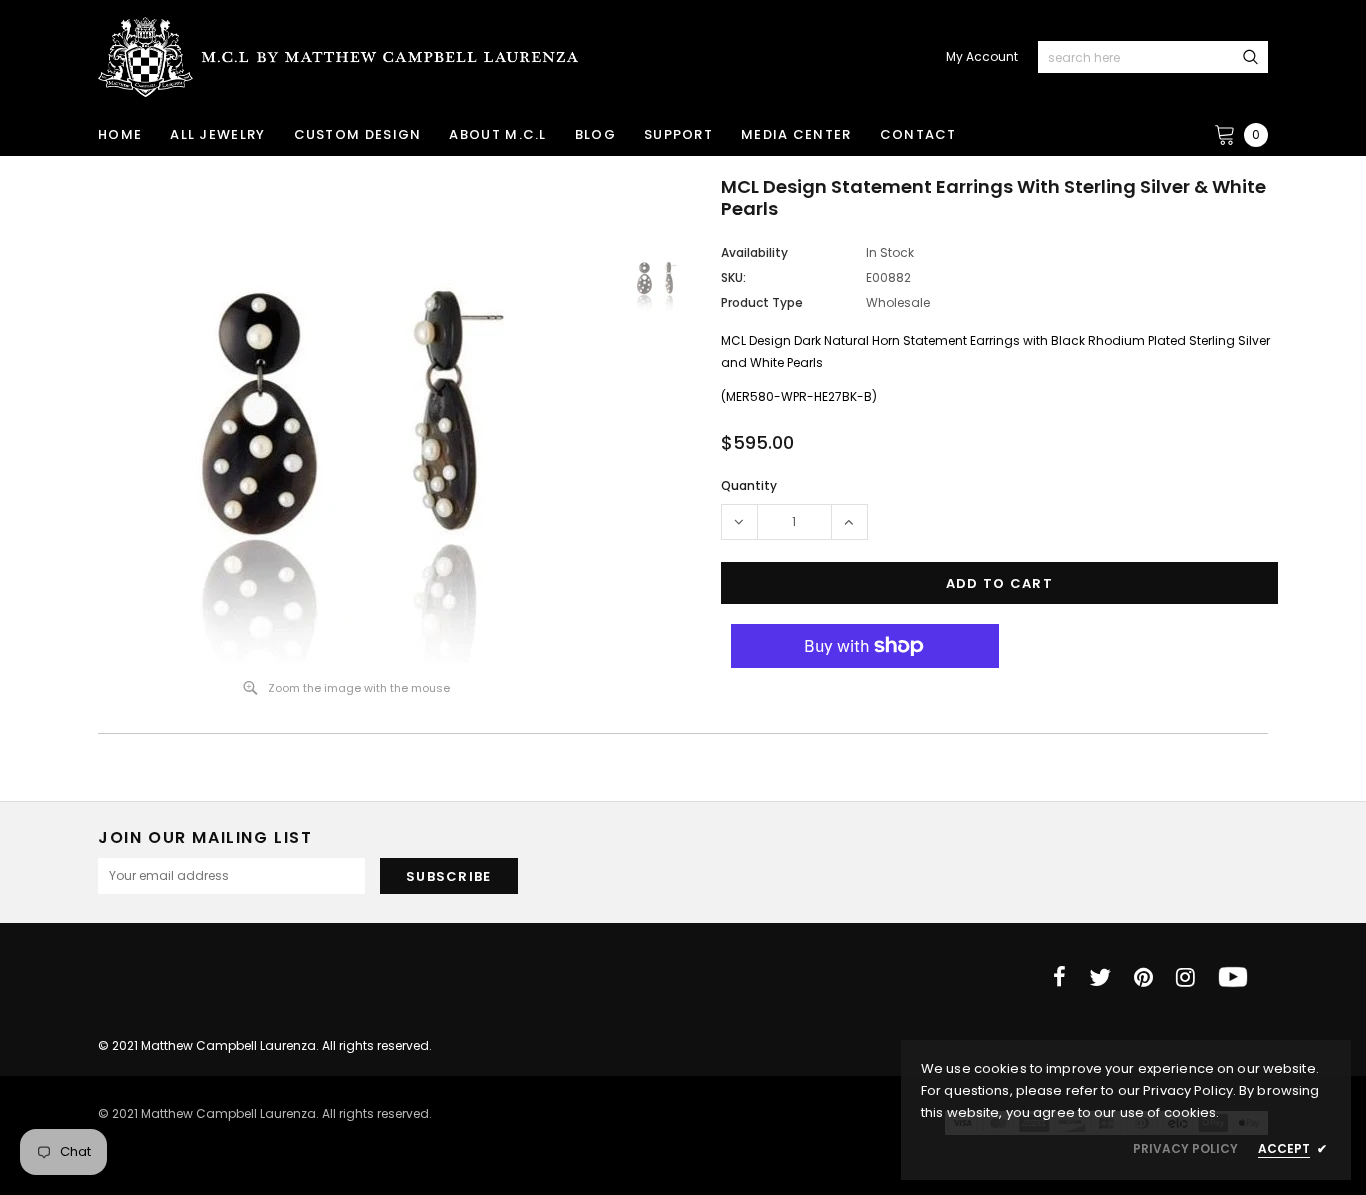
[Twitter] (1100, 977)
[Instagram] (1185, 977)
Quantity (749, 485)
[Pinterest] (1143, 977)
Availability (754, 252)
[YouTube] (1233, 977)
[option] (347, 419)
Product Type (762, 302)
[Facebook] (1059, 977)
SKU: (733, 277)
